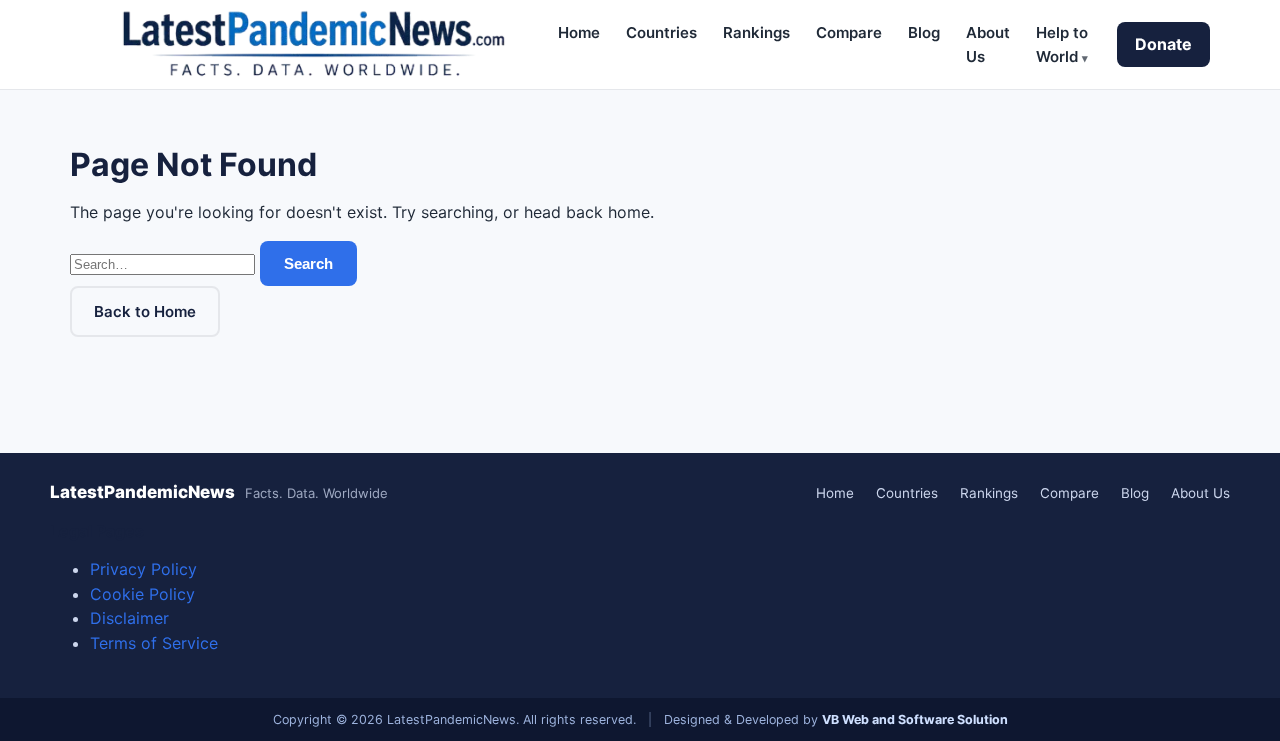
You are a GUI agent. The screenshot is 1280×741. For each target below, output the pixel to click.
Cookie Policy (142, 594)
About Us (1200, 493)
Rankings (756, 32)
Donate (1163, 44)
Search (308, 263)
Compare (849, 32)
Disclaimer (129, 618)
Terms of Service (154, 643)
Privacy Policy (143, 569)
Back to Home (145, 311)
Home (579, 32)
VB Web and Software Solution (915, 719)
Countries (661, 32)
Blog (924, 32)
